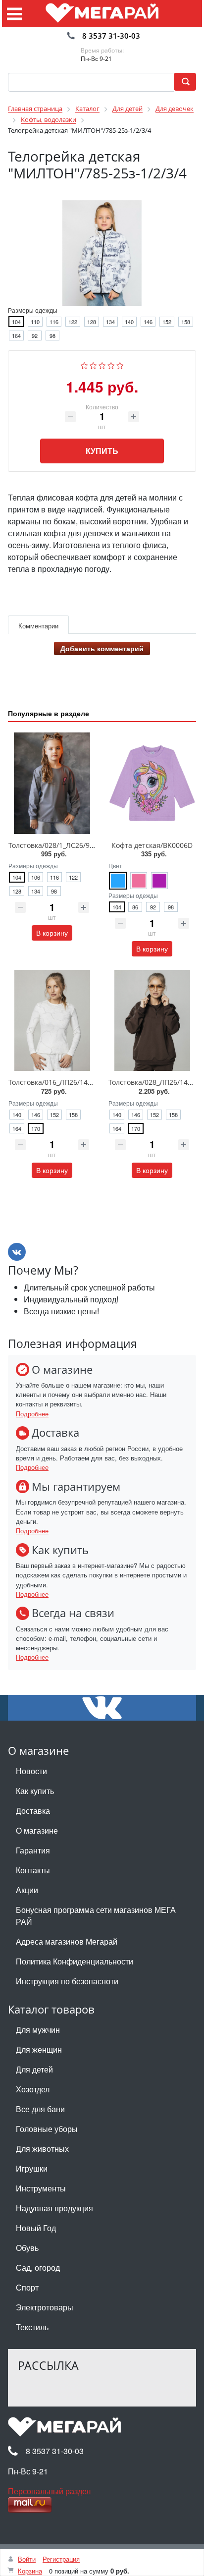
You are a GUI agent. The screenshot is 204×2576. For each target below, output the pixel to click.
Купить (102, 451)
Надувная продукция (54, 2208)
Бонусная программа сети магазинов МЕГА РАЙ (96, 1916)
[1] (84, 364)
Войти (27, 2559)
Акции (27, 1890)
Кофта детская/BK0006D (152, 845)
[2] (93, 364)
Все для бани (40, 2109)
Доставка (33, 1811)
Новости (31, 1771)
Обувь (27, 2248)
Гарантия (33, 1850)
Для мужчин (38, 2030)
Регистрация (61, 2559)
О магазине (37, 1830)
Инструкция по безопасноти (67, 1981)
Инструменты (41, 2188)
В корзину (52, 933)
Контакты (33, 1870)
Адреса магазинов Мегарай (67, 1941)
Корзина (30, 2571)
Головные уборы (47, 2129)
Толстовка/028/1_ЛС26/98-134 (58, 845)
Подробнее (32, 1414)
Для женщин (39, 2049)
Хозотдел (33, 2089)
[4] (111, 364)
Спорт (27, 2287)
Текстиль (32, 2327)
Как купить (35, 1791)
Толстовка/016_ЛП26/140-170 (57, 1082)
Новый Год (36, 2228)
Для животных (42, 2149)
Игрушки (32, 2168)
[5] (120, 364)
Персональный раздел (49, 2491)
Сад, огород (38, 2268)
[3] (102, 364)
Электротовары (45, 2307)
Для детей (34, 2069)
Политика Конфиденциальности (75, 1961)
